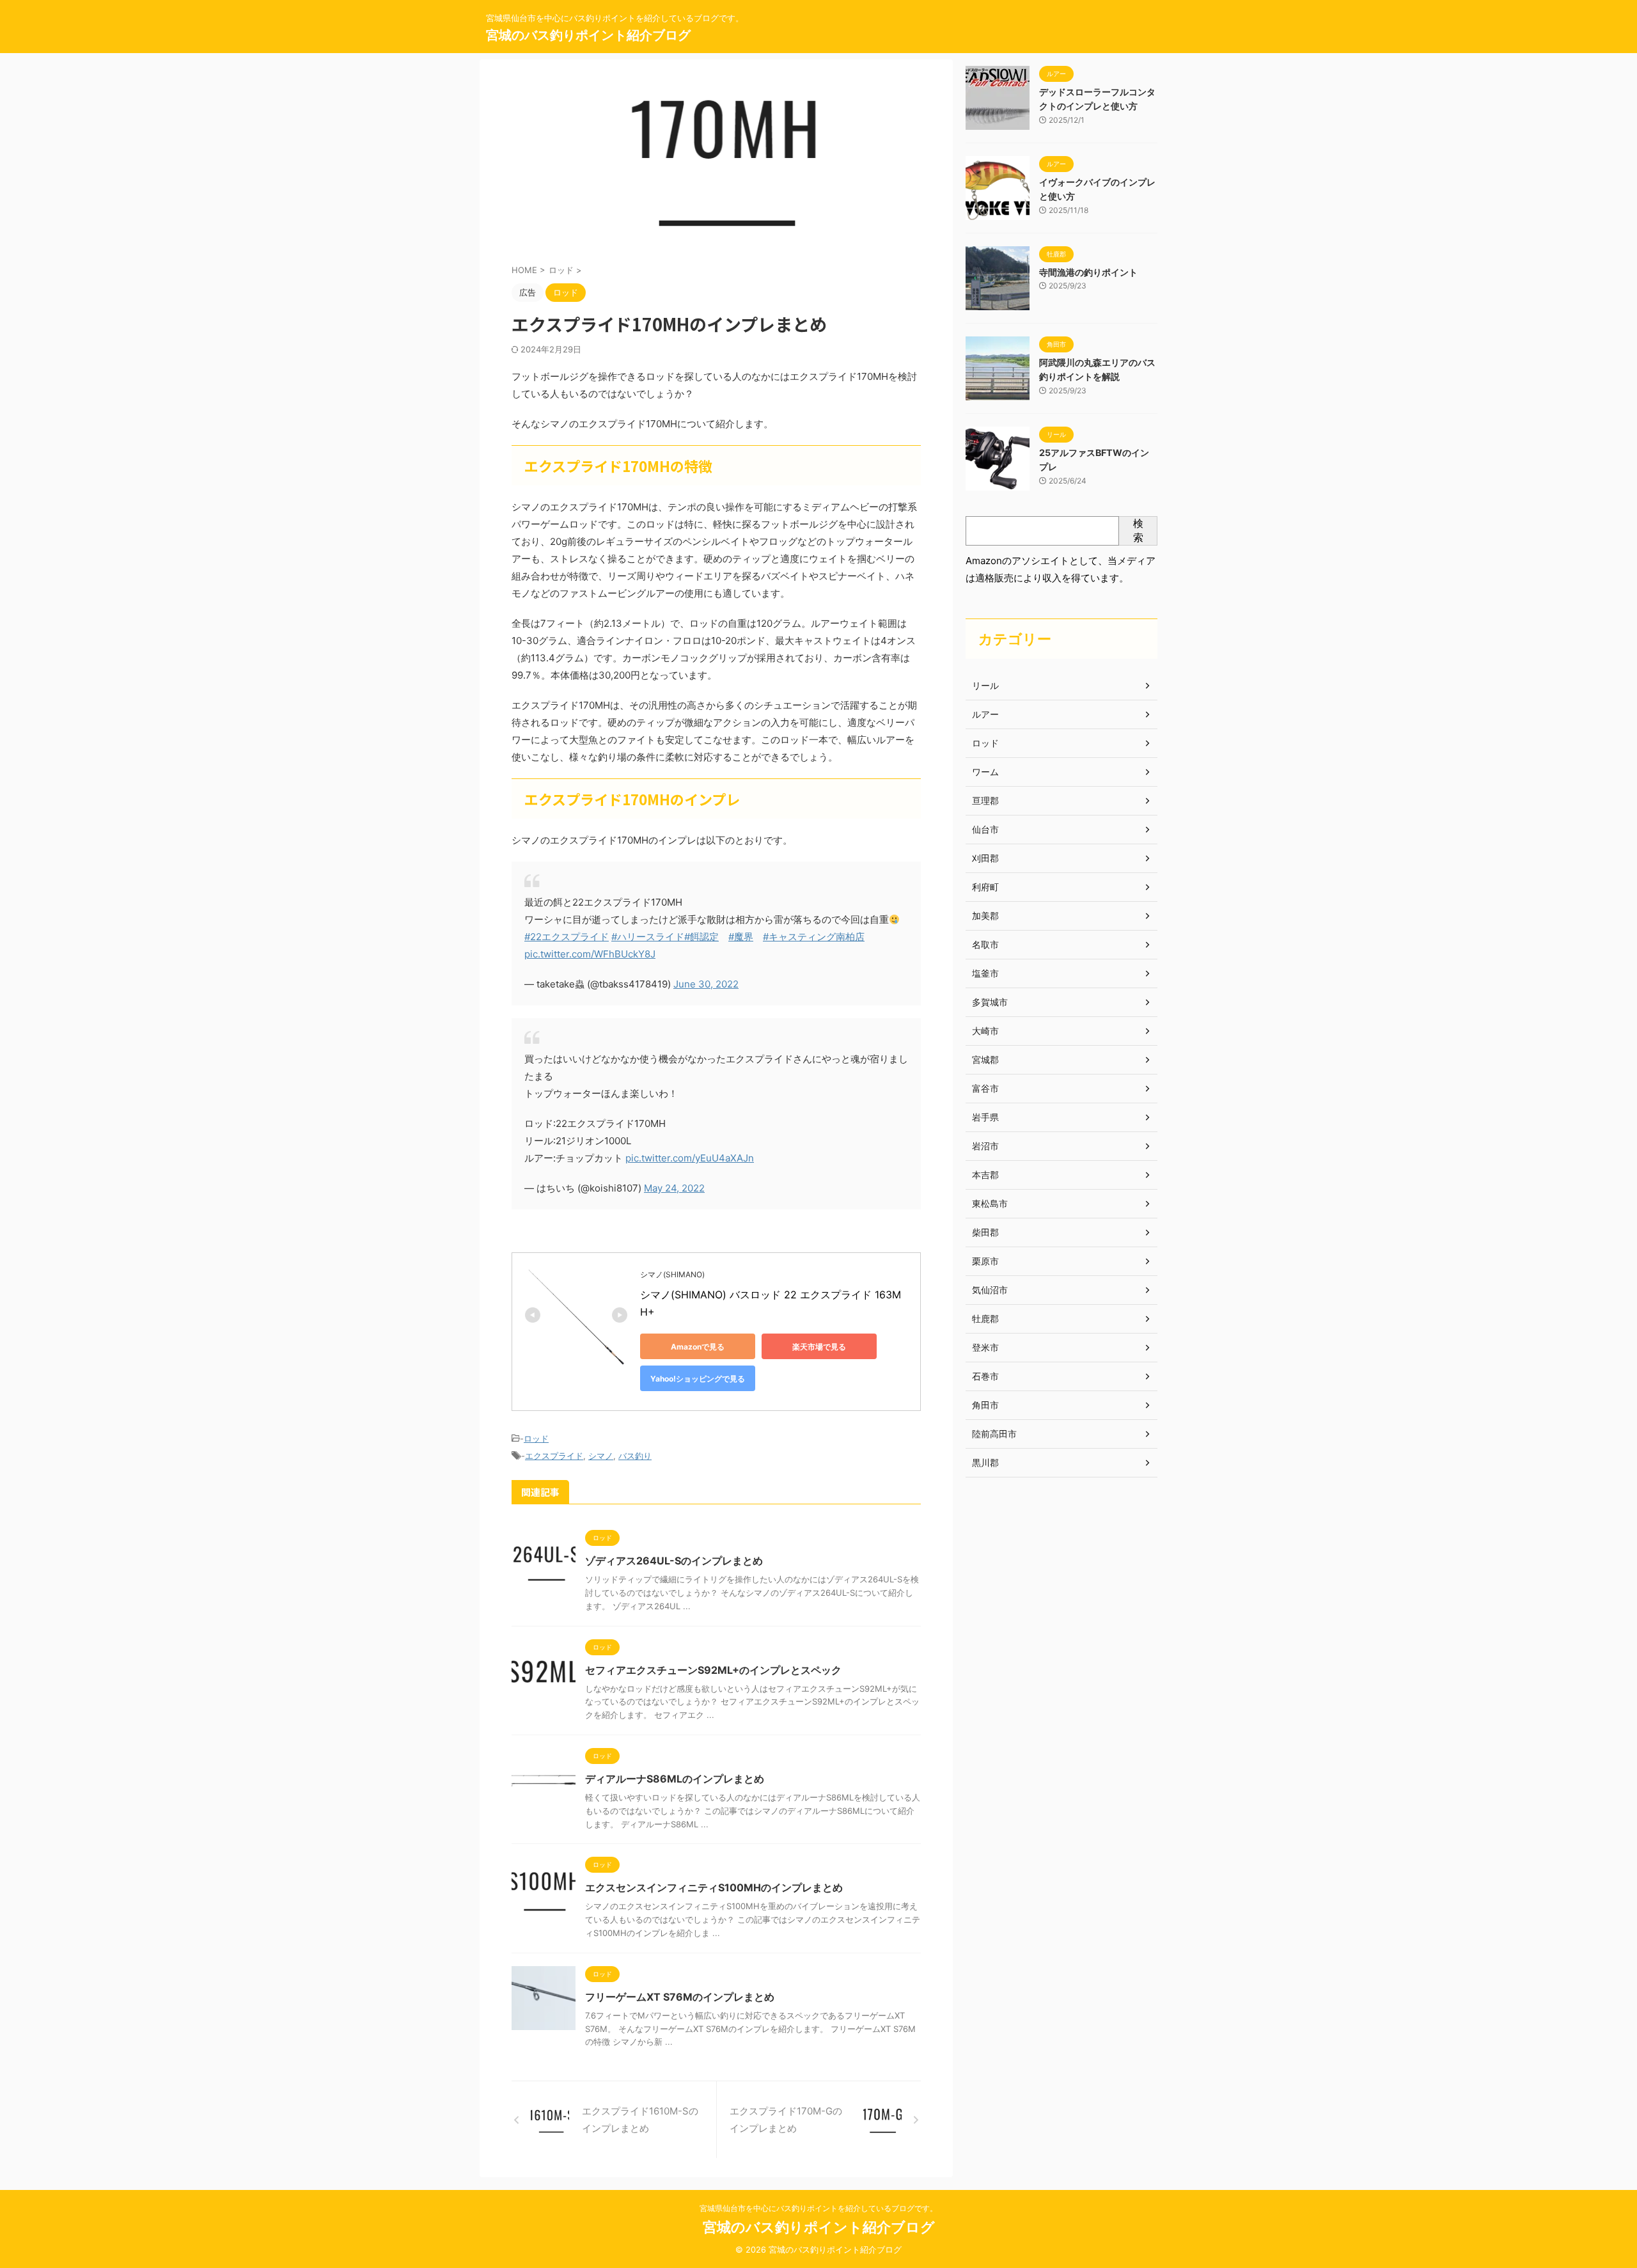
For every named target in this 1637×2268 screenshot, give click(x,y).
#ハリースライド (648, 937)
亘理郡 (985, 800)
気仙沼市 (990, 1290)
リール (985, 685)
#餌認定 (701, 937)
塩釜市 (985, 973)
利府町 (985, 887)
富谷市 (985, 1088)
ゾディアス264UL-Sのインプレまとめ (674, 1561)
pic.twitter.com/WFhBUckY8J (590, 954)
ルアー (985, 714)
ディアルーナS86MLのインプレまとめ (675, 1779)
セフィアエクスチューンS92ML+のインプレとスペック (713, 1670)
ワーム (985, 772)
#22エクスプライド (567, 937)
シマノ (601, 1456)
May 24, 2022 (674, 1188)
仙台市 (985, 829)
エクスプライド (554, 1456)
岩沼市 (985, 1146)
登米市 (985, 1347)
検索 (1138, 530)
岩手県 (985, 1117)
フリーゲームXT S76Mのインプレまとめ (680, 1997)
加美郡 (985, 916)
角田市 (985, 1405)
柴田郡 (985, 1232)
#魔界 (741, 937)
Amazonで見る (698, 1347)
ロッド (536, 1438)
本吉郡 (985, 1175)
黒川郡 (985, 1462)
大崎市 (985, 1031)
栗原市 (985, 1261)
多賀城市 (990, 1002)
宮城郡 (985, 1059)
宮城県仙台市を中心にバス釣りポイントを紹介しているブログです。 (818, 2208)
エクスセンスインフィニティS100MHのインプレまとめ (714, 1887)
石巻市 (985, 1376)
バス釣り (635, 1456)
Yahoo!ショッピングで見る (698, 1379)
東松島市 (990, 1203)
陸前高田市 (994, 1434)
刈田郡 (985, 858)
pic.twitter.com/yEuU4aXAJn (690, 1158)
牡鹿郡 (985, 1319)
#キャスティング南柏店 (814, 937)
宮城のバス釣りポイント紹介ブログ (588, 35)
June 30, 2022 (706, 984)
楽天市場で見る (819, 1347)
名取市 (985, 944)
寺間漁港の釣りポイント (1088, 272)
